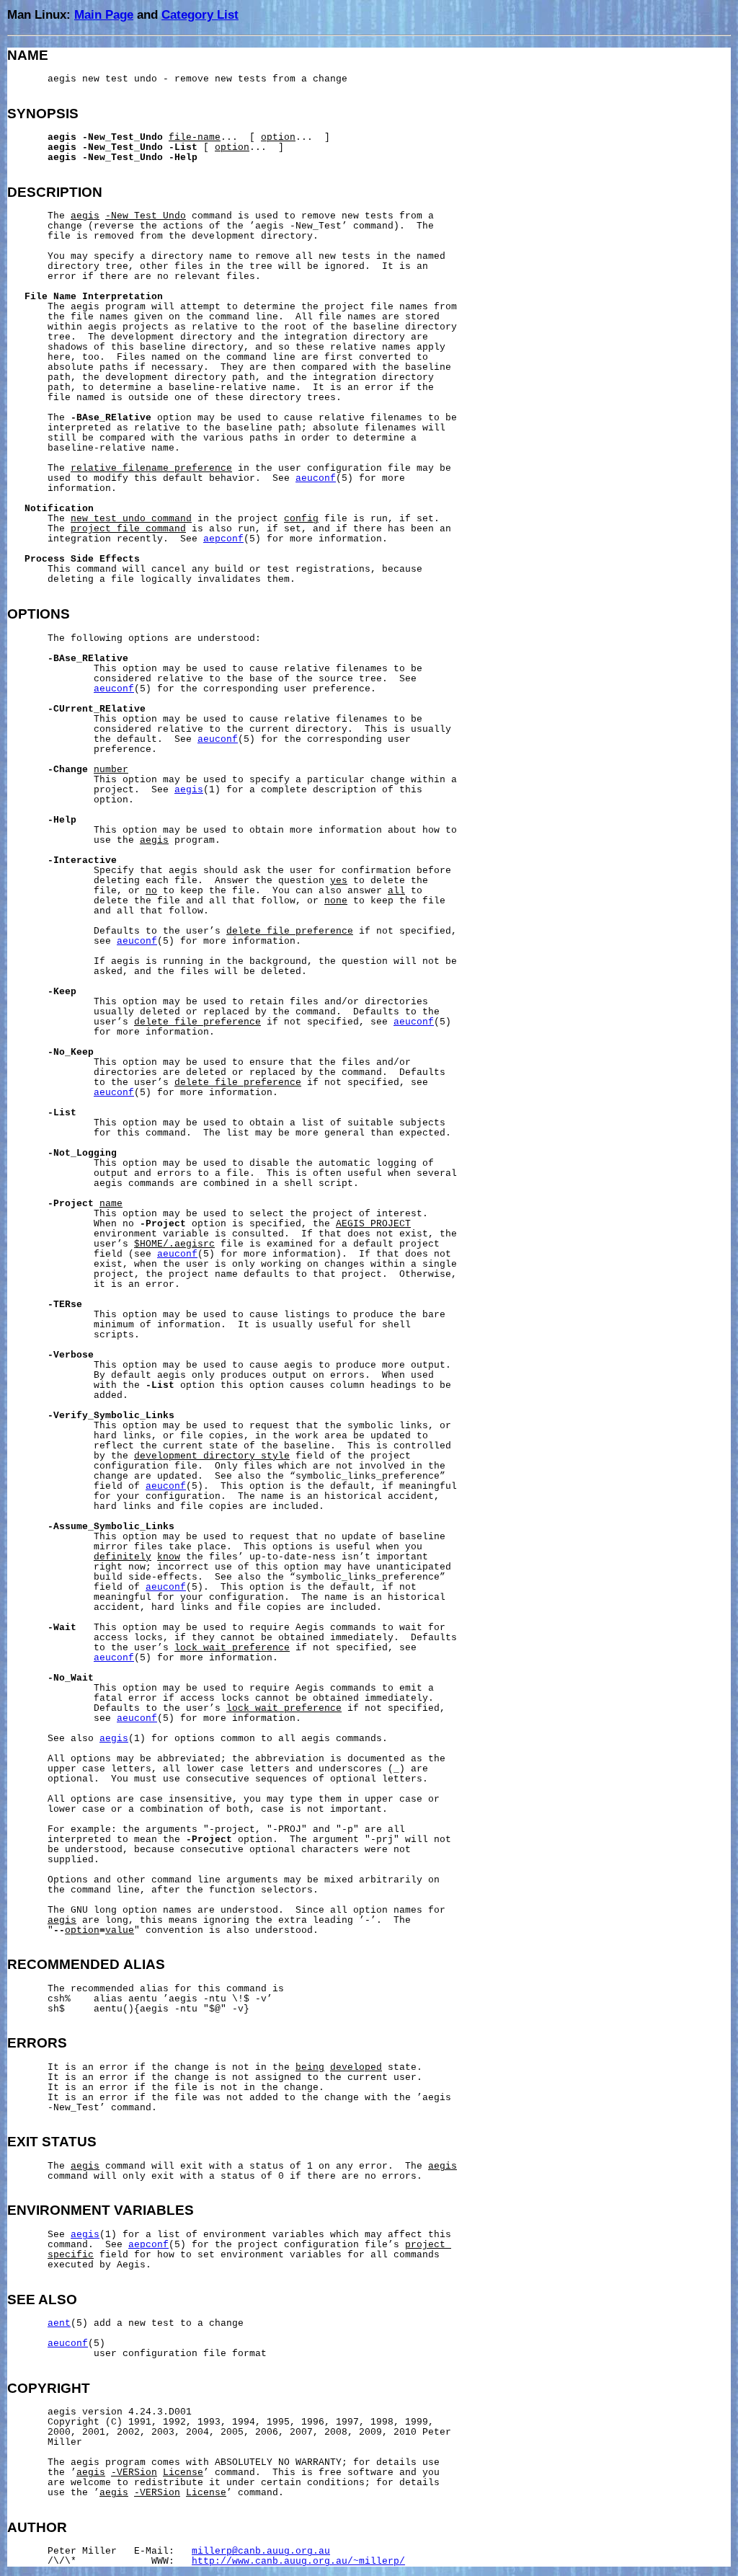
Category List (200, 14)
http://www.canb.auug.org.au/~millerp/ (298, 2562)
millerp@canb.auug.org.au (261, 2551)
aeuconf (316, 479)
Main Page (104, 14)
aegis (189, 790)
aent (59, 2324)
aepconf (223, 539)
